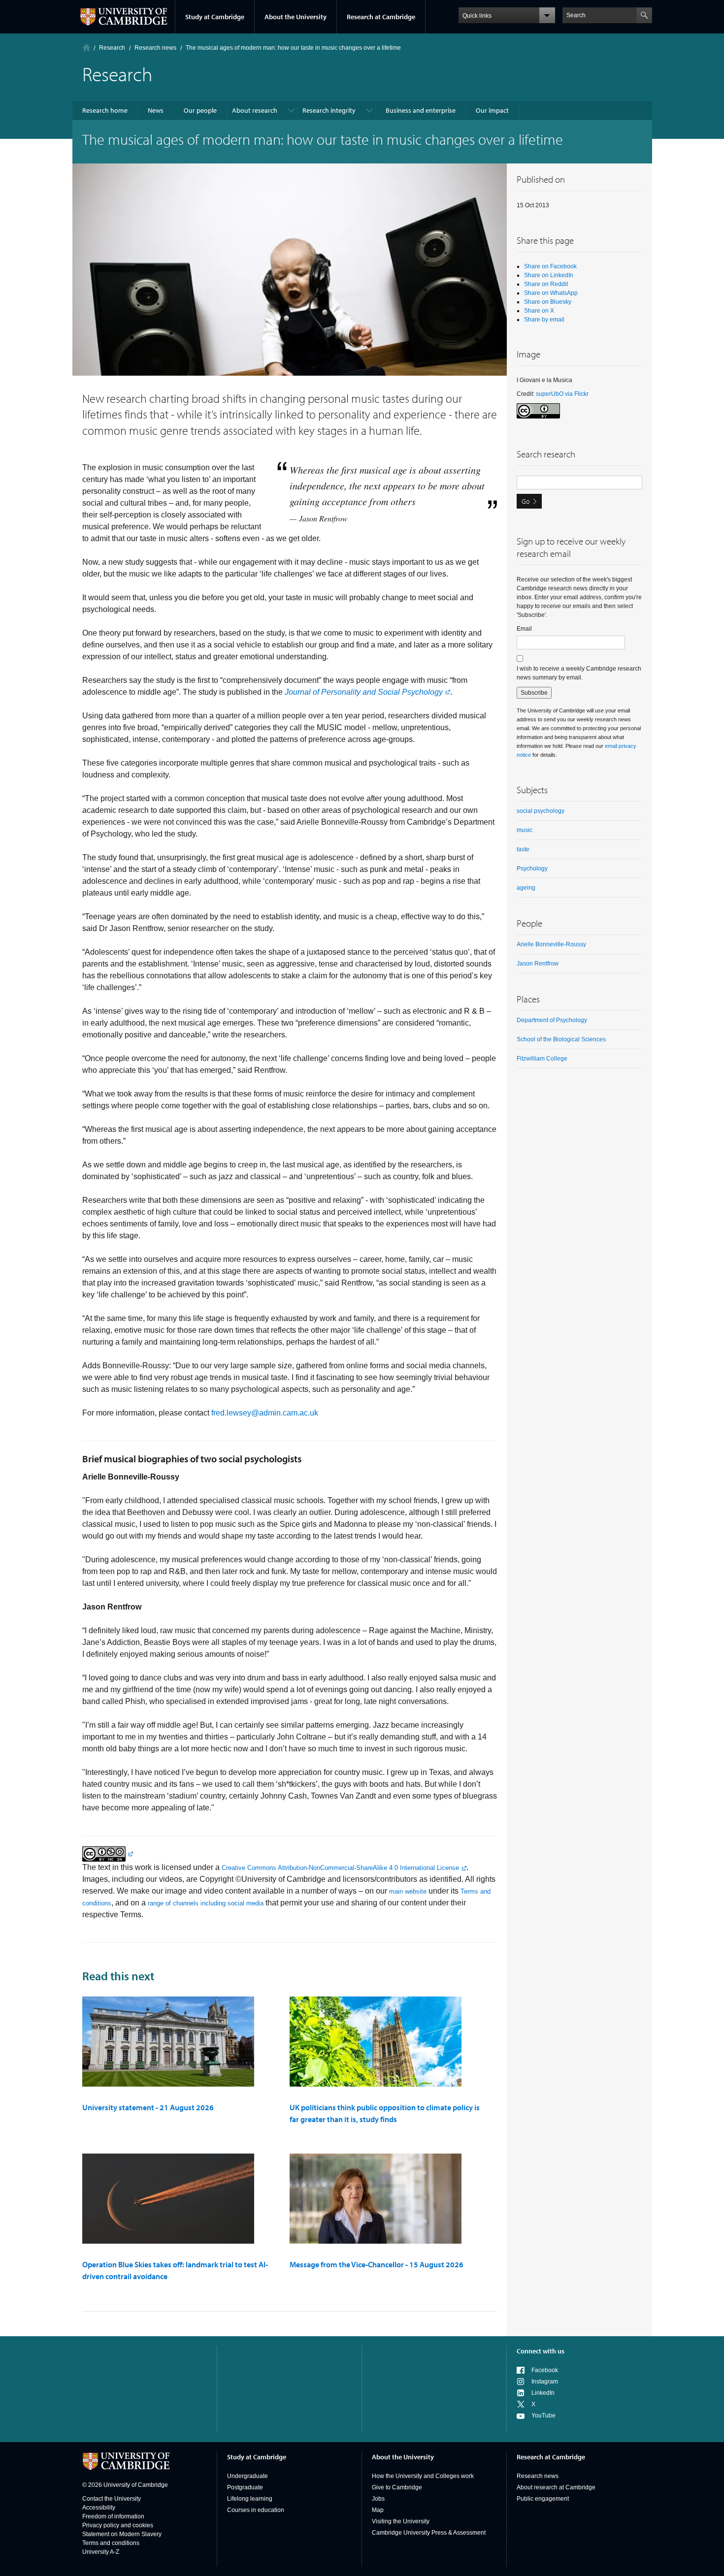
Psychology (532, 869)
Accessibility (99, 2508)
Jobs (378, 2499)
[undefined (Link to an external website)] (108, 1853)
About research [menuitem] (255, 110)
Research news (538, 2476)
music (525, 830)
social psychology (541, 811)
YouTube (543, 2415)
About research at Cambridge (556, 2487)
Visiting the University (401, 2521)
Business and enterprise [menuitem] (421, 110)
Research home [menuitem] (105, 110)
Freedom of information (113, 2516)
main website (408, 1891)
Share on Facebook (550, 266)
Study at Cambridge (215, 17)
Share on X (539, 311)
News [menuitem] (156, 110)
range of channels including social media (206, 1903)
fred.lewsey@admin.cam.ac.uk (265, 1413)
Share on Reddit (546, 284)
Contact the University (112, 2499)
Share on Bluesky (548, 302)
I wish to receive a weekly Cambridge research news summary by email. (579, 673)
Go (526, 501)
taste (523, 849)
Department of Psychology (552, 1020)
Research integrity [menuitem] (329, 110)
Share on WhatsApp (551, 293)
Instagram (545, 2382)
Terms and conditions (111, 2543)
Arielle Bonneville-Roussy (551, 944)
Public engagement (543, 2499)
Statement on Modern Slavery (122, 2534)
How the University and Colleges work (423, 2476)
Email (524, 629)
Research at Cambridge (381, 17)
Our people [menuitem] (200, 110)
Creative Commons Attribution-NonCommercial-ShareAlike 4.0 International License (340, 1868)
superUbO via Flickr (562, 394)
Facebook (545, 2370)
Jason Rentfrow (538, 964)
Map (378, 2510)
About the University (296, 17)
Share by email (544, 320)
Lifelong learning (250, 2499)
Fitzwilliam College (542, 1059)
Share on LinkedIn (549, 275)
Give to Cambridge (397, 2487)
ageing (526, 888)
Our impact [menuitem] (492, 110)
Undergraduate (247, 2476)
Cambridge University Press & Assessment (429, 2533)
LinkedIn (543, 2393)
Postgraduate (245, 2487)
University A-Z (101, 2552)
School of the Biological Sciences (561, 1039)
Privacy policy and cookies (118, 2525)
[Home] (86, 48)
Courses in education (256, 2510)
